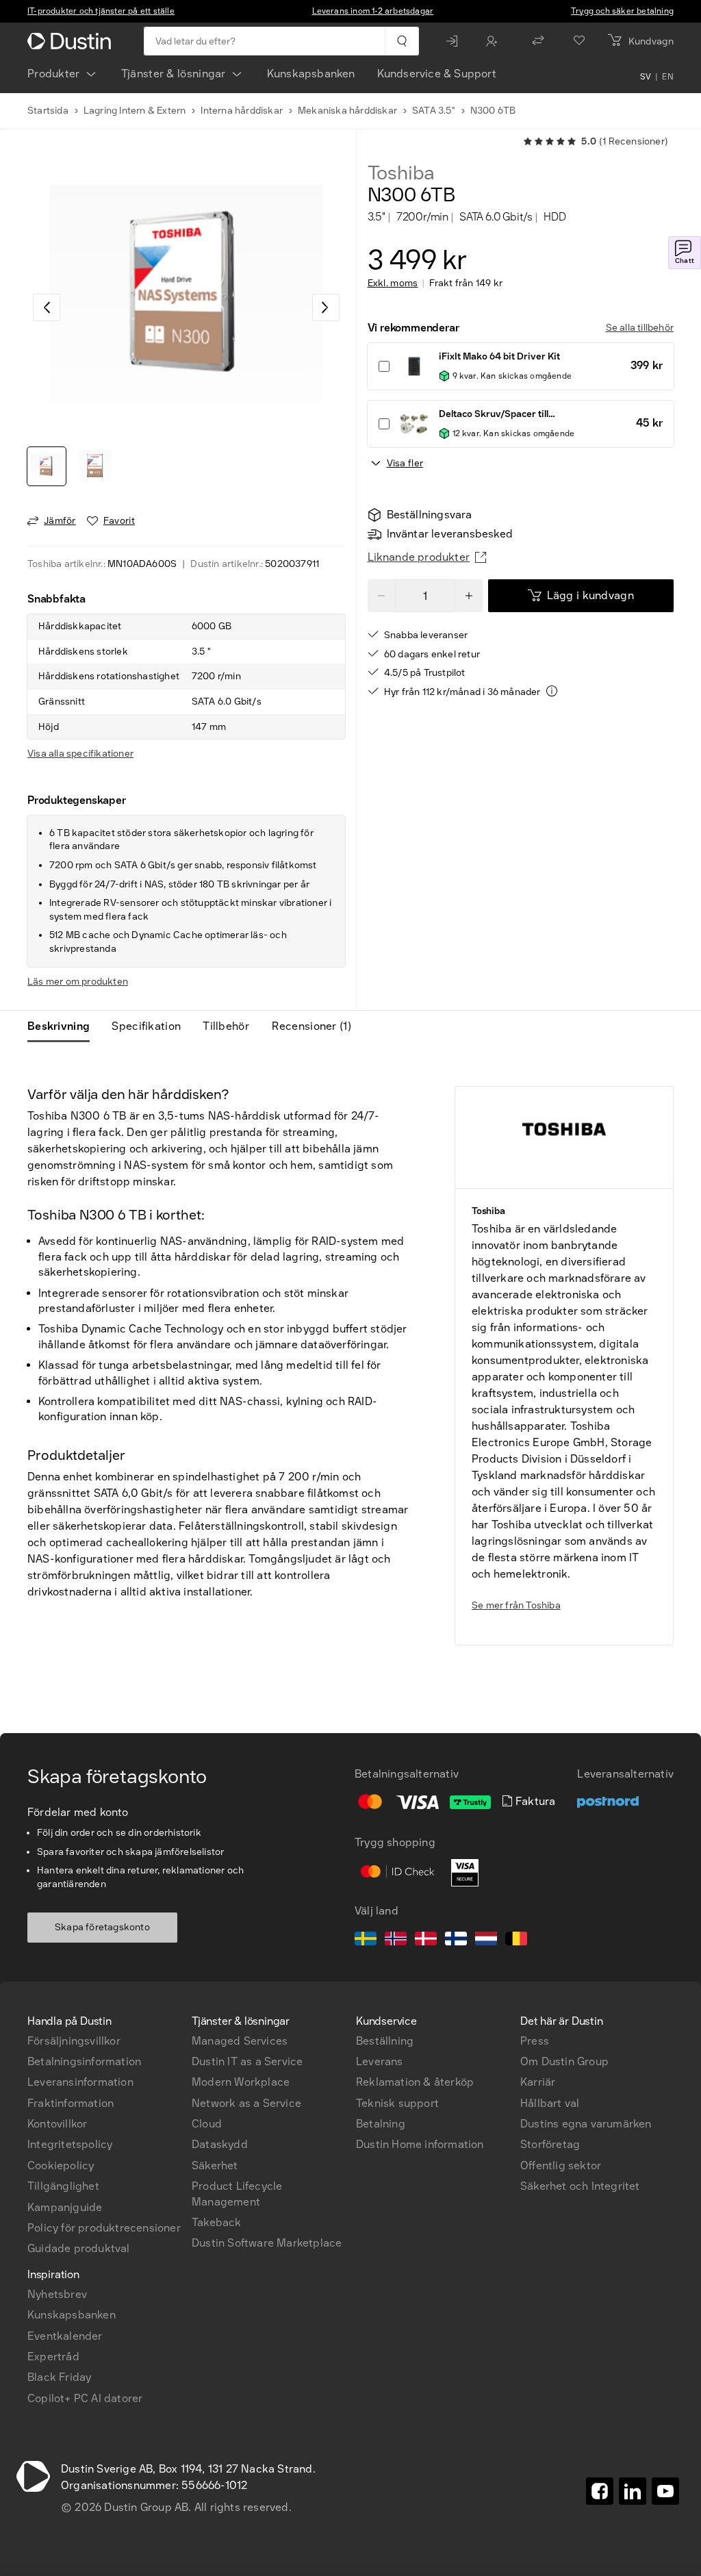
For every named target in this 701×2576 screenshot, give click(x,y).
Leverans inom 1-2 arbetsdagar (373, 11)
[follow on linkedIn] (633, 2491)
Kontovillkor (57, 2124)
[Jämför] (538, 41)
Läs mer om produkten (78, 982)
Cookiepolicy (61, 2165)
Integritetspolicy (70, 2144)
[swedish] (366, 1941)
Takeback (217, 2222)
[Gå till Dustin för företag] (72, 41)
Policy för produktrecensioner (104, 2228)
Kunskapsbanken (311, 74)
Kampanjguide (65, 2207)
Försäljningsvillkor (74, 2041)
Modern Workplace (241, 2082)
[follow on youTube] (665, 2491)
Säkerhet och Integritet (580, 2186)
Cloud (207, 2124)
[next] (326, 307)
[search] (402, 41)
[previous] (47, 307)
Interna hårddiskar (242, 111)
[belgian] (516, 1941)
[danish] (426, 1941)
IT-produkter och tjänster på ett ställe (101, 11)
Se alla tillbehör (640, 328)
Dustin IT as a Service (247, 2061)
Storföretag (550, 2144)
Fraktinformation (71, 2103)
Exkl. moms (393, 283)
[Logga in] (455, 41)
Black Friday (59, 2377)
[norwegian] (396, 1941)
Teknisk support (397, 2103)
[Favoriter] (579, 41)
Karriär (538, 2082)
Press (535, 2041)
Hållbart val (550, 2103)
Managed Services (240, 2041)
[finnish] (456, 1941)
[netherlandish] (486, 1941)
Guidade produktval (79, 2248)
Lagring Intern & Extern (135, 111)
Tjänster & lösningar (174, 74)
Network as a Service (246, 2103)
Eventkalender (65, 2336)
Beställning (385, 2041)
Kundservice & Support (437, 74)
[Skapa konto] (495, 41)
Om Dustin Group (564, 2061)
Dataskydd (220, 2144)
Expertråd (53, 2357)
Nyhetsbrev (57, 2294)
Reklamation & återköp (415, 2082)
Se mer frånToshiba (516, 1605)
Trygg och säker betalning (622, 11)
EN (668, 77)
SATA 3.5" (434, 111)
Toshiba (402, 173)
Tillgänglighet (63, 2186)
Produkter (54, 74)
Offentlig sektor (561, 2165)
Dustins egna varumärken (586, 2124)
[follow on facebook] (600, 2491)
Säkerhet (215, 2165)
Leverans (380, 2061)
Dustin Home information (420, 2144)
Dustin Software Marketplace (267, 2243)
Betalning (381, 2124)
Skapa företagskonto (102, 1927)
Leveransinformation (80, 2082)
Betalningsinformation (84, 2061)
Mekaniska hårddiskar (347, 111)
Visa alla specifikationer (80, 754)
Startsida (48, 111)
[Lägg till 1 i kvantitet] (469, 596)
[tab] (64, 1026)
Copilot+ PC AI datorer (85, 2398)
